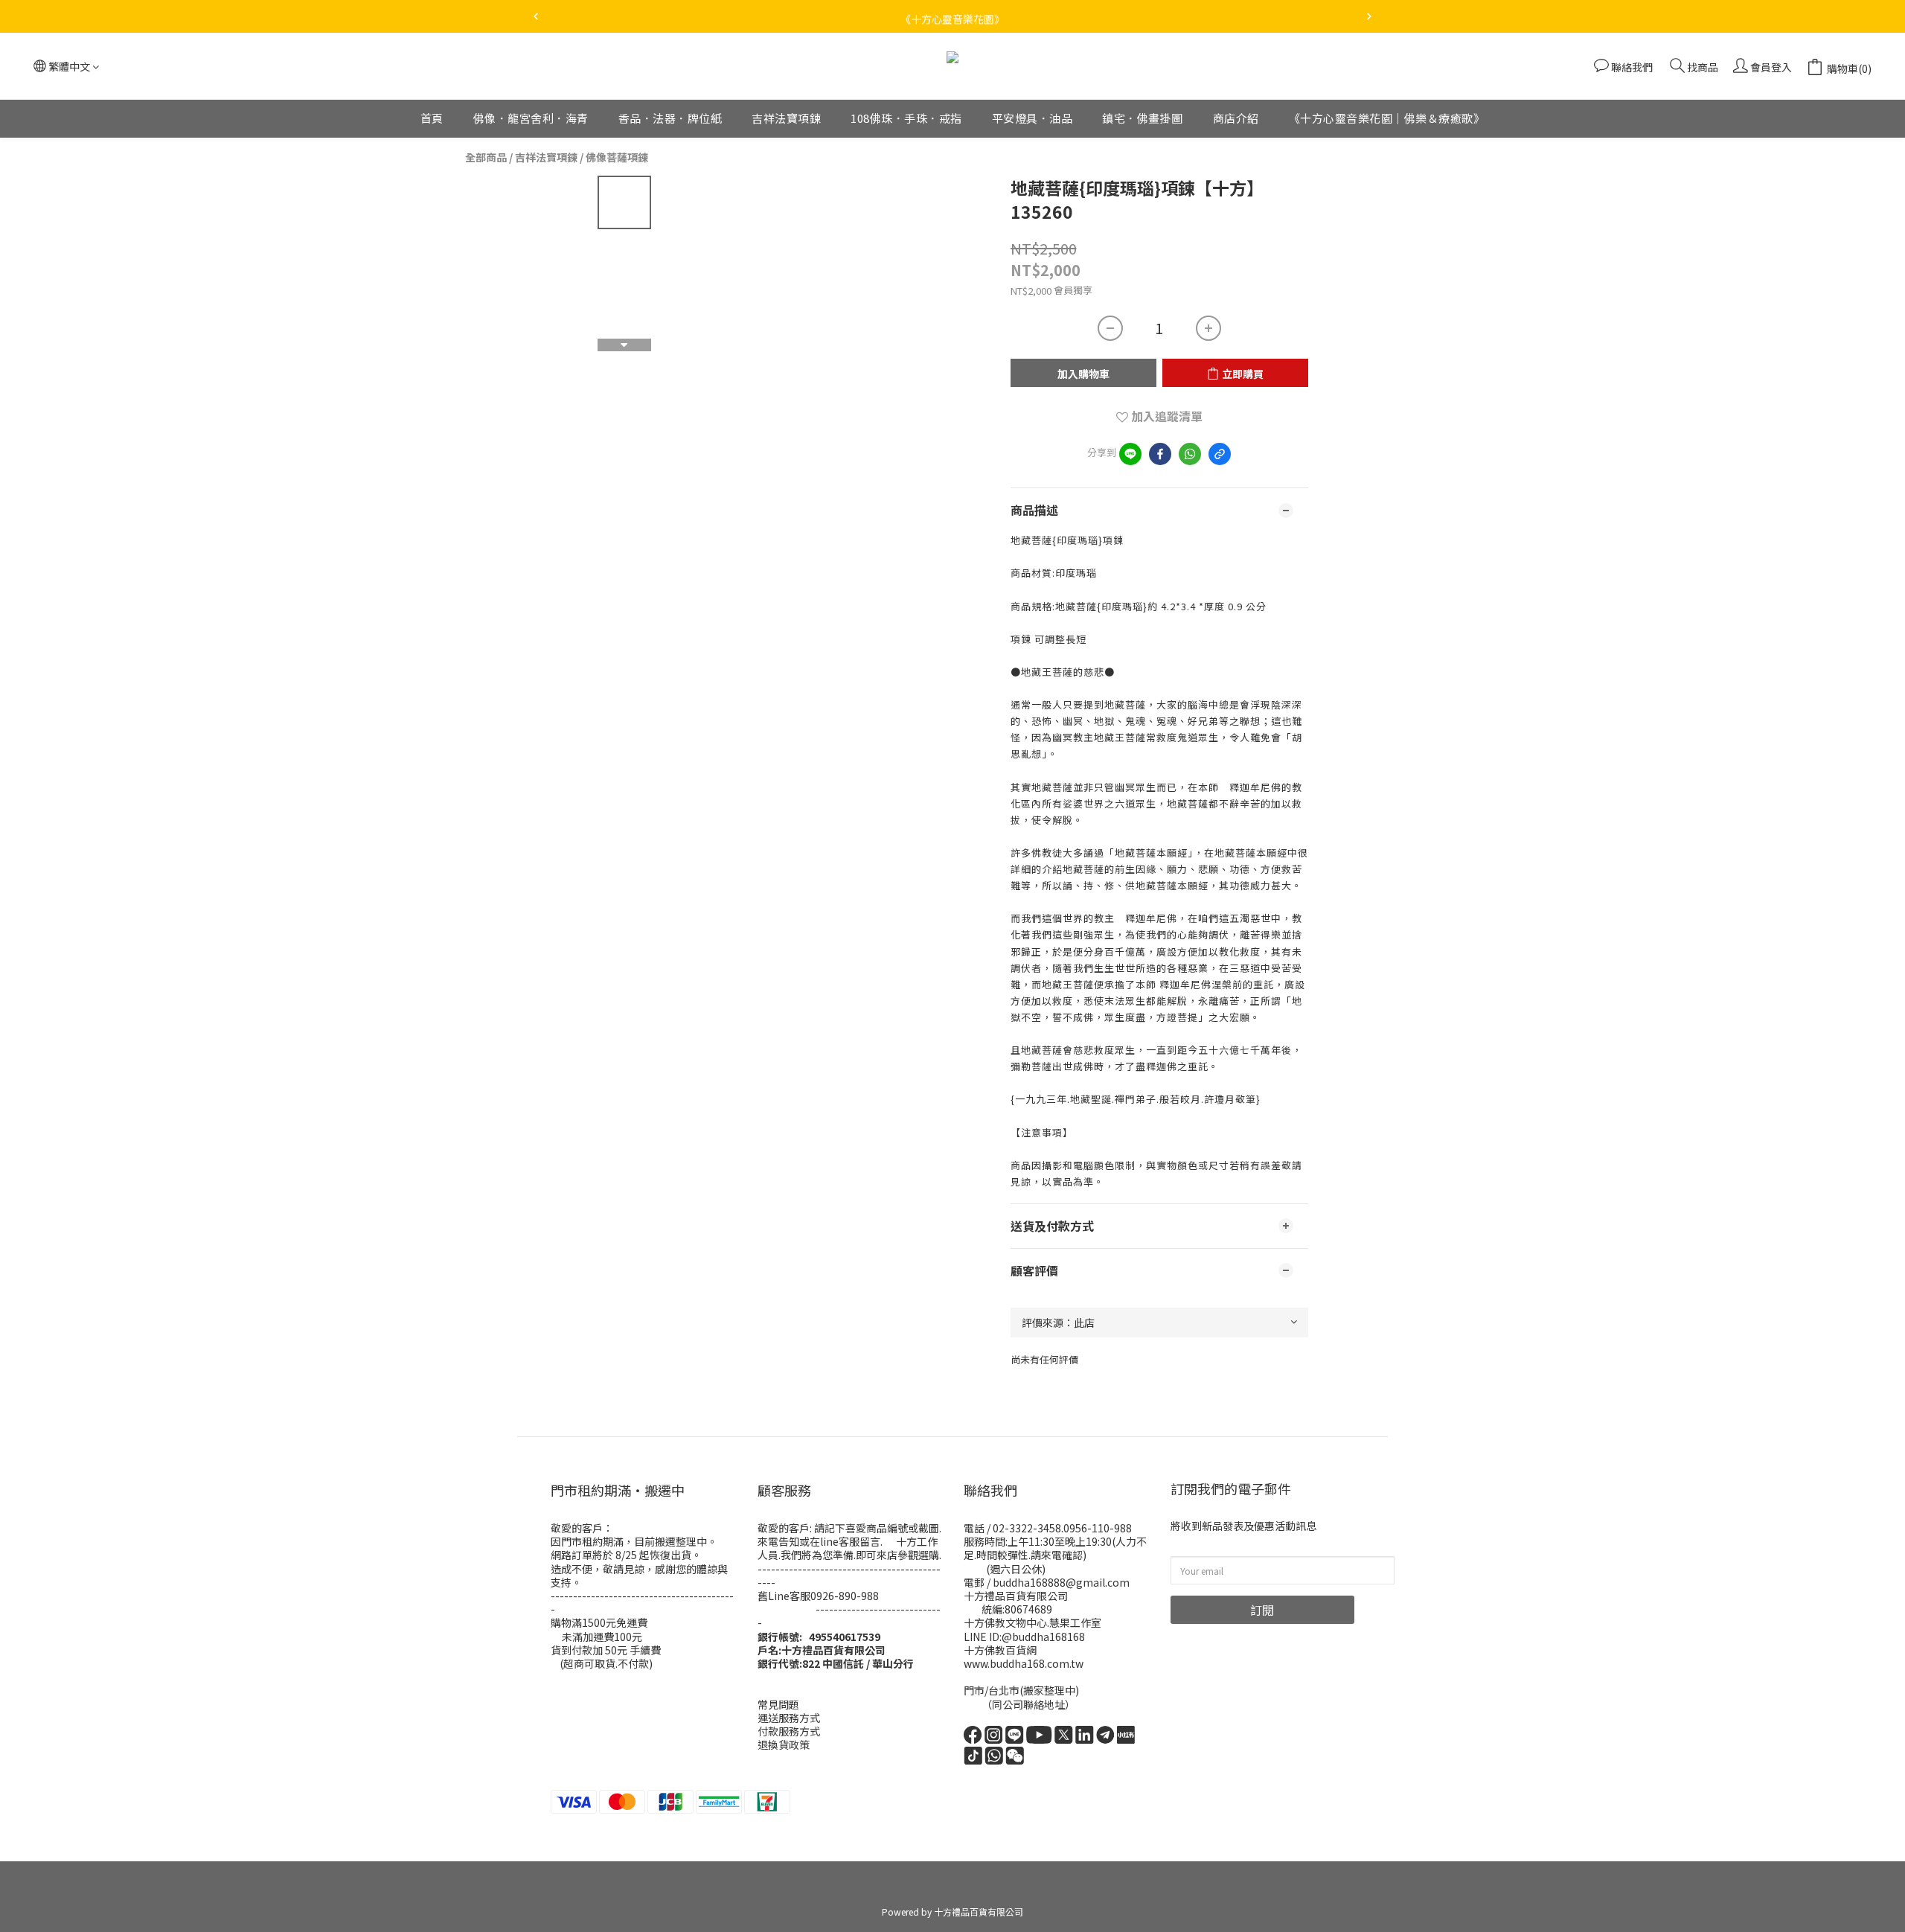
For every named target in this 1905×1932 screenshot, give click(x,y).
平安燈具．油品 (1032, 118)
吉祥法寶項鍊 (786, 118)
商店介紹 (1236, 118)
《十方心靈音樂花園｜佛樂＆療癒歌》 (1387, 118)
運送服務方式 (789, 1718)
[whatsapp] (1190, 454)
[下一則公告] (1369, 16)
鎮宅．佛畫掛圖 (1143, 118)
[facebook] (1160, 454)
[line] (1130, 454)
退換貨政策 (784, 1744)
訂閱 (1262, 1610)
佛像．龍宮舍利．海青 (531, 118)
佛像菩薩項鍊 (617, 157)
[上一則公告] (536, 16)
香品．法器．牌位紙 (670, 118)
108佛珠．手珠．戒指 (906, 118)
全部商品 (486, 157)
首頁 (432, 118)
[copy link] (1220, 454)
